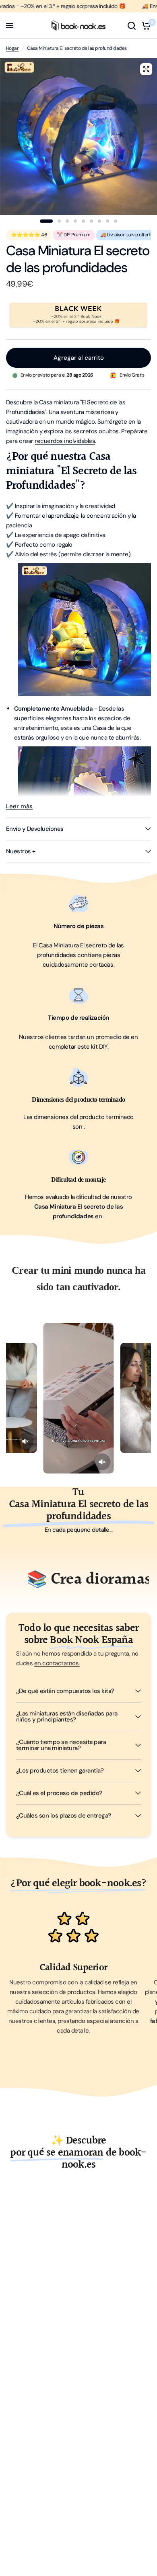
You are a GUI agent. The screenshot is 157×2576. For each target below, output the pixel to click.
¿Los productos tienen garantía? (60, 1771)
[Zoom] (146, 69)
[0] (145, 26)
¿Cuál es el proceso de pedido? (59, 1793)
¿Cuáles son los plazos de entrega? (64, 1816)
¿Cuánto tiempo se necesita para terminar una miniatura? (61, 1745)
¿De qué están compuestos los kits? (65, 1691)
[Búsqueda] (132, 26)
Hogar (12, 48)
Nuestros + (21, 851)
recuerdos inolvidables (65, 441)
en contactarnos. (57, 1663)
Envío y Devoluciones (35, 829)
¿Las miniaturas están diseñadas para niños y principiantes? (67, 1716)
